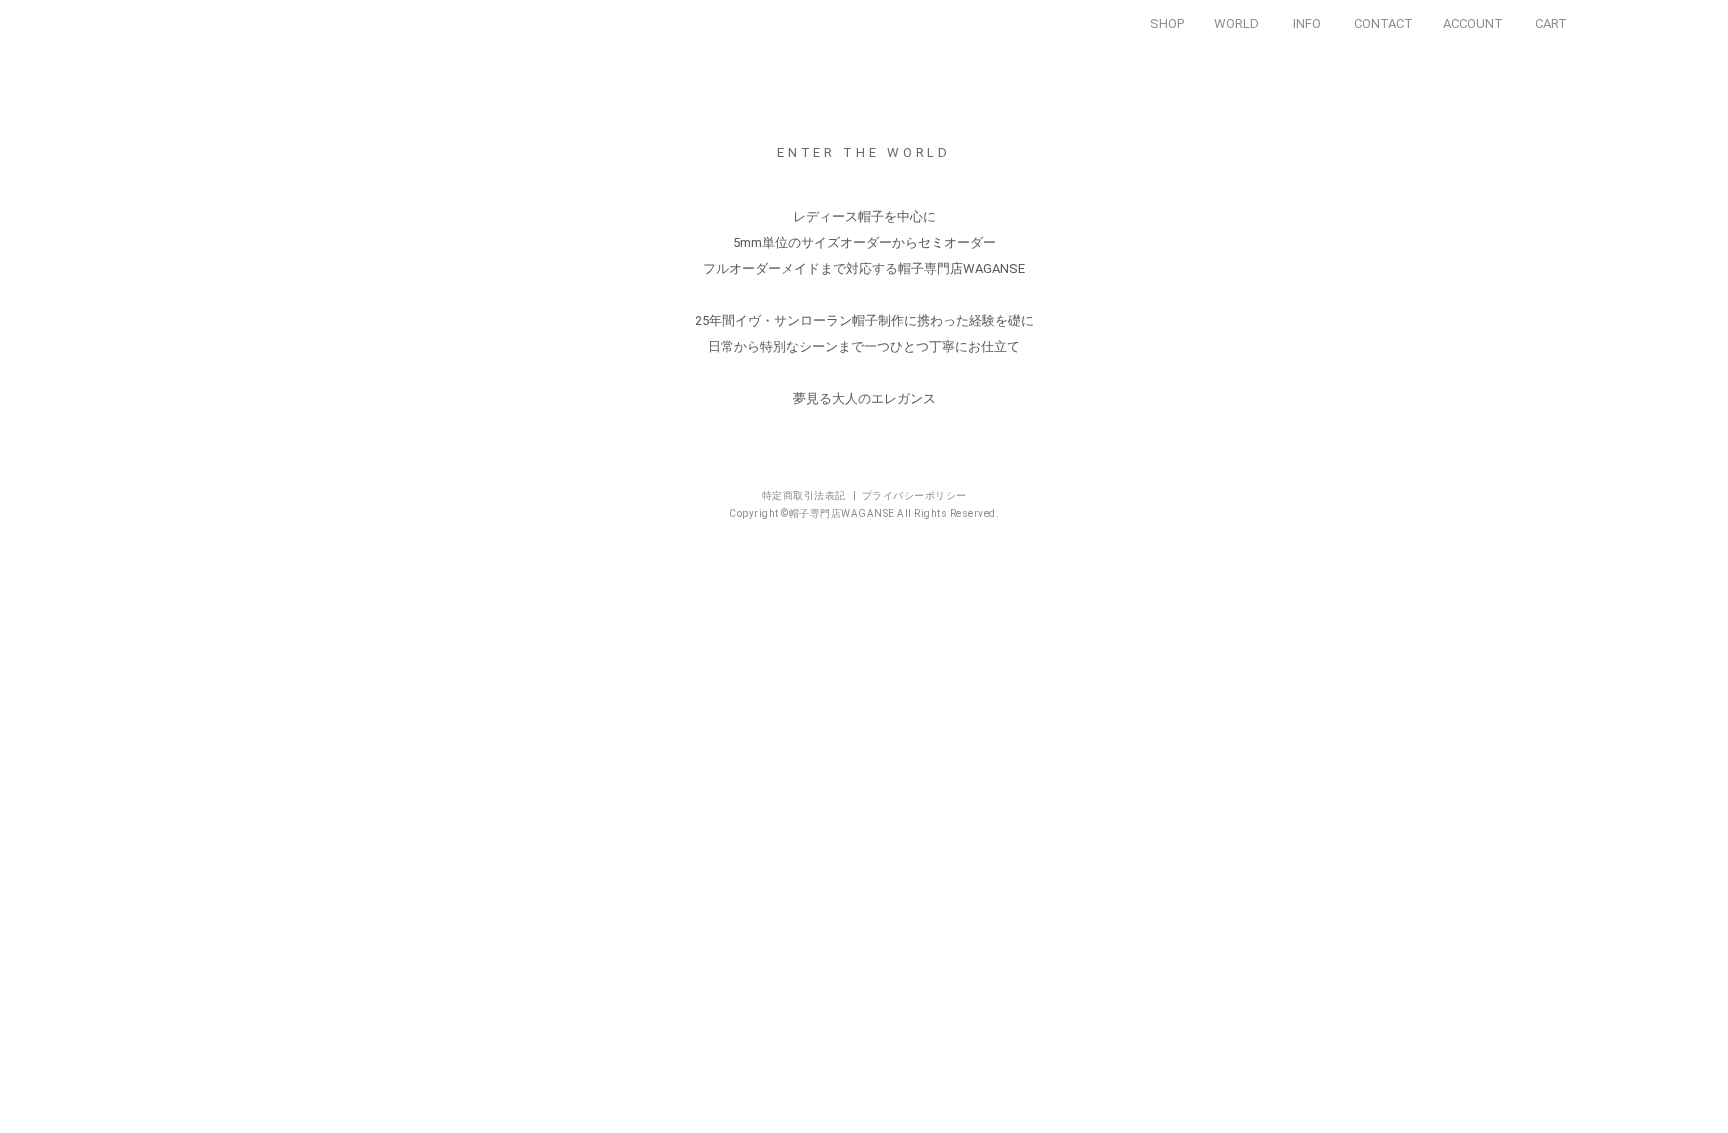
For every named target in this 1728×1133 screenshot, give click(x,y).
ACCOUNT (1473, 23)
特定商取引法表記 (805, 535)
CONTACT (1383, 23)
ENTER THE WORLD (864, 191)
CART (1551, 23)
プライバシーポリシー (914, 535)
